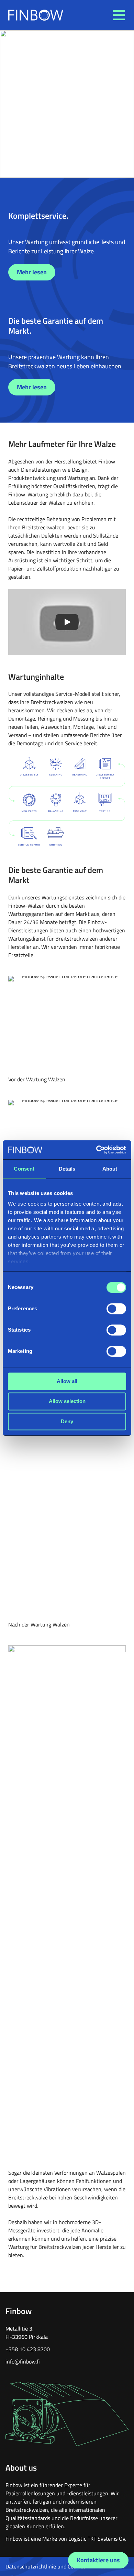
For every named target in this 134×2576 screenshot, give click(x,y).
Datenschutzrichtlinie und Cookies (46, 2566)
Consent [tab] (24, 1169)
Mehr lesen (32, 272)
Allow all (67, 1381)
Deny (67, 1421)
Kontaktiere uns (98, 2560)
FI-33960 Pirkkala (27, 2337)
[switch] (116, 1309)
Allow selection (67, 1401)
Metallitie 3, (20, 2328)
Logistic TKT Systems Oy (97, 2539)
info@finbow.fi (23, 2361)
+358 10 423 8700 (28, 2349)
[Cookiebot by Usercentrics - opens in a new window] (96, 1150)
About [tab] (110, 1169)
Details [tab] (67, 1169)
